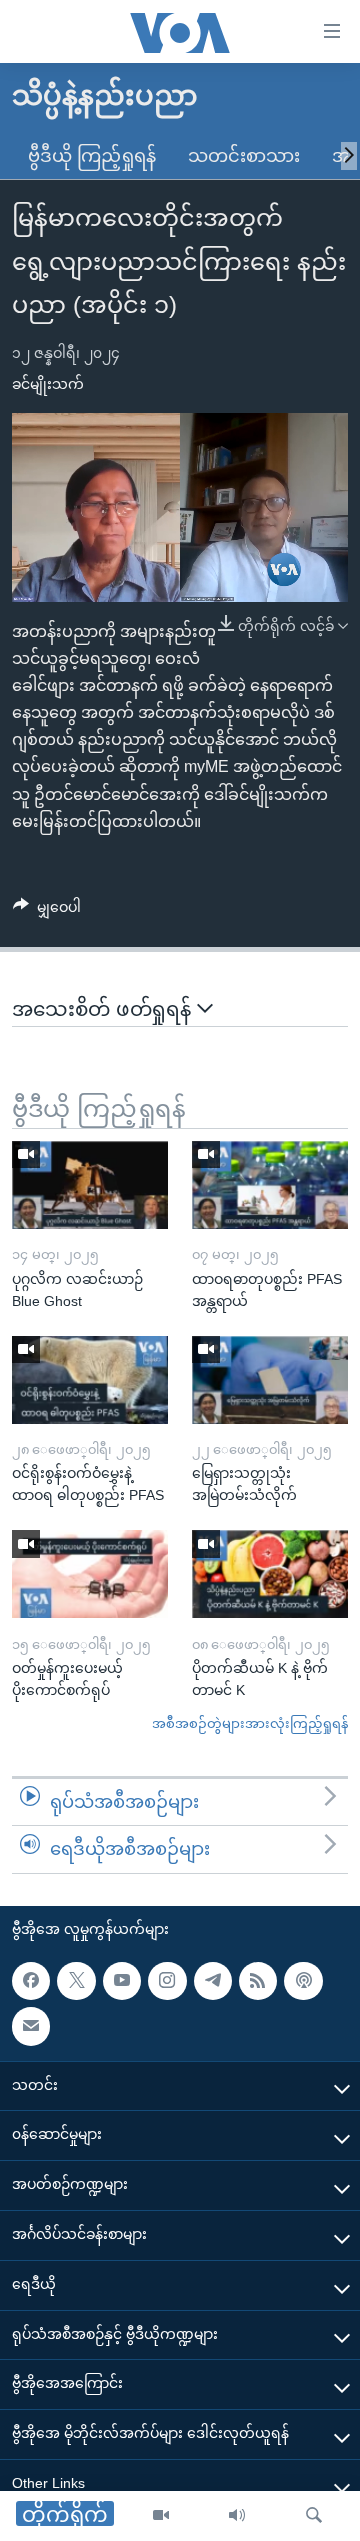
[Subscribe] (31, 2026)
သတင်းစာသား (244, 156)
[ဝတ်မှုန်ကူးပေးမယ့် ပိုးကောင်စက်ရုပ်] (90, 1574)
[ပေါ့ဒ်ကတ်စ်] (303, 1980)
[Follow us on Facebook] (31, 1980)
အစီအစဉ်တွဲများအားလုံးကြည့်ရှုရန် (250, 1723)
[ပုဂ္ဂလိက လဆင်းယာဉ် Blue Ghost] (90, 1185)
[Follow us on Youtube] (122, 1980)
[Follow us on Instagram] (167, 1980)
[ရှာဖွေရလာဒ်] (314, 2516)
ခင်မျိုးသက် (48, 384)
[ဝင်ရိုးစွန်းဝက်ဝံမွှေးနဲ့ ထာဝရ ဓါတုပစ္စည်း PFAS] (90, 1380)
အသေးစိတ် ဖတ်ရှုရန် (104, 1009)
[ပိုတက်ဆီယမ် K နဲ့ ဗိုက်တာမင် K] (270, 1574)
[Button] (47, 911)
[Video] (161, 2516)
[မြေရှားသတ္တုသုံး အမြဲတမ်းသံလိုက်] (270, 1380)
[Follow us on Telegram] (213, 1980)
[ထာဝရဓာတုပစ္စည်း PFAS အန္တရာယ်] (270, 1185)
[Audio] (237, 2516)
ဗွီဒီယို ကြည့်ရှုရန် (92, 156)
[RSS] (258, 1980)
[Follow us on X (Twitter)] (76, 1980)
